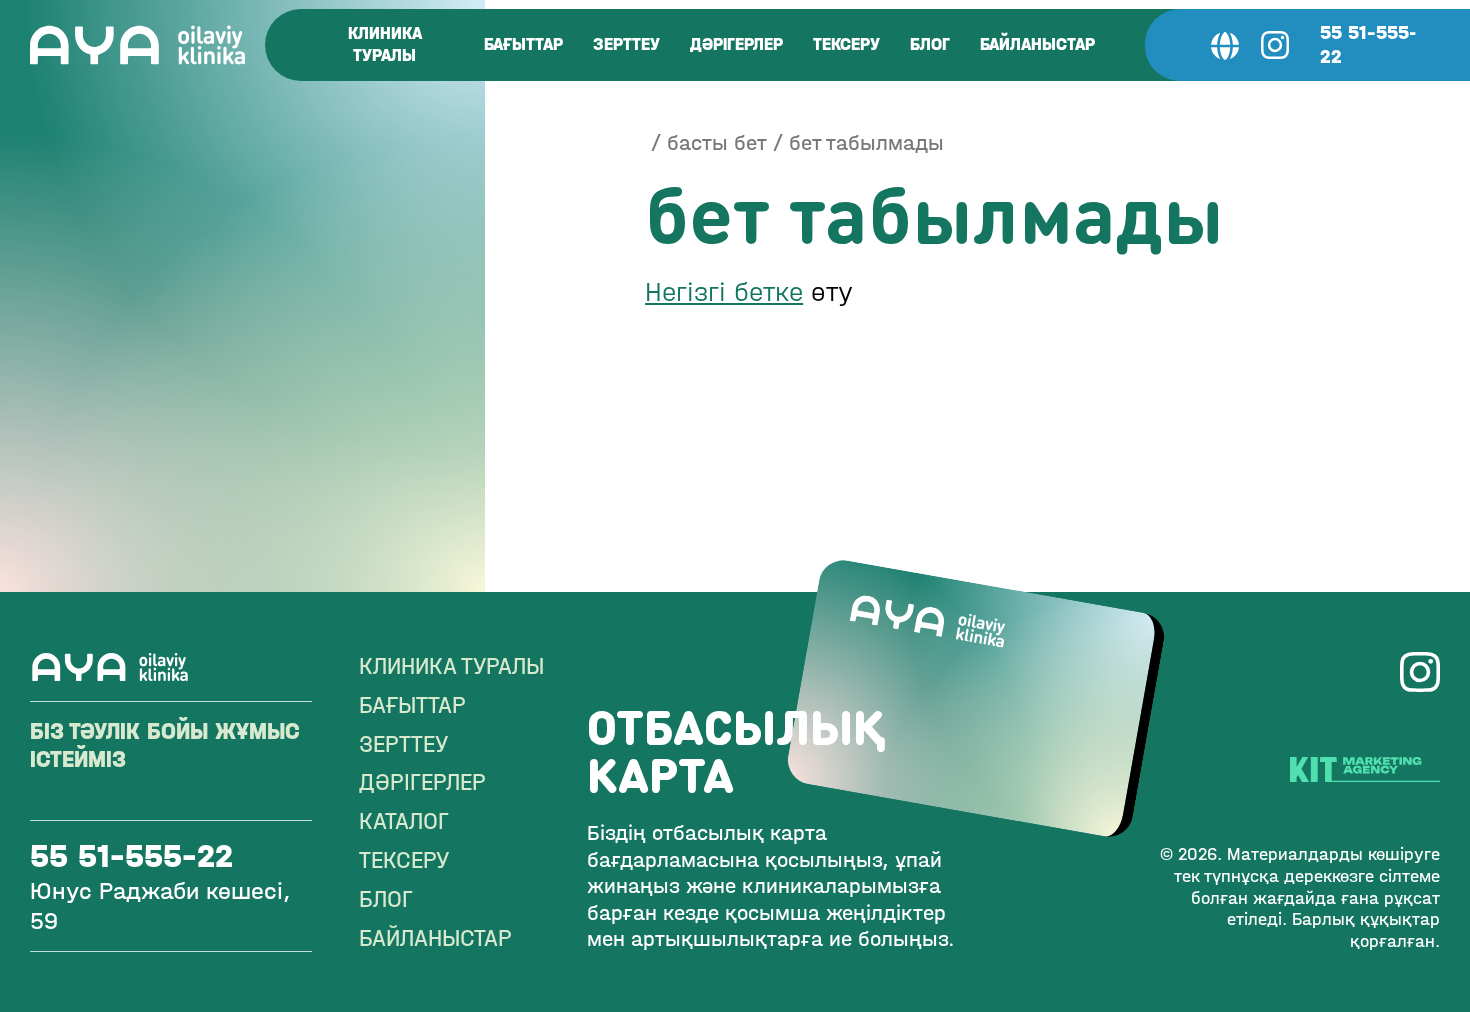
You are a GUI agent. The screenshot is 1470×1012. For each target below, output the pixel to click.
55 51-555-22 (1368, 44)
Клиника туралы (385, 44)
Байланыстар (1037, 44)
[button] (1225, 45)
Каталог (404, 821)
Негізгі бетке (724, 292)
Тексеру (846, 44)
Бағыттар (523, 44)
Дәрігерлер (736, 44)
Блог (930, 44)
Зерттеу (626, 44)
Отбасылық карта (736, 749)
